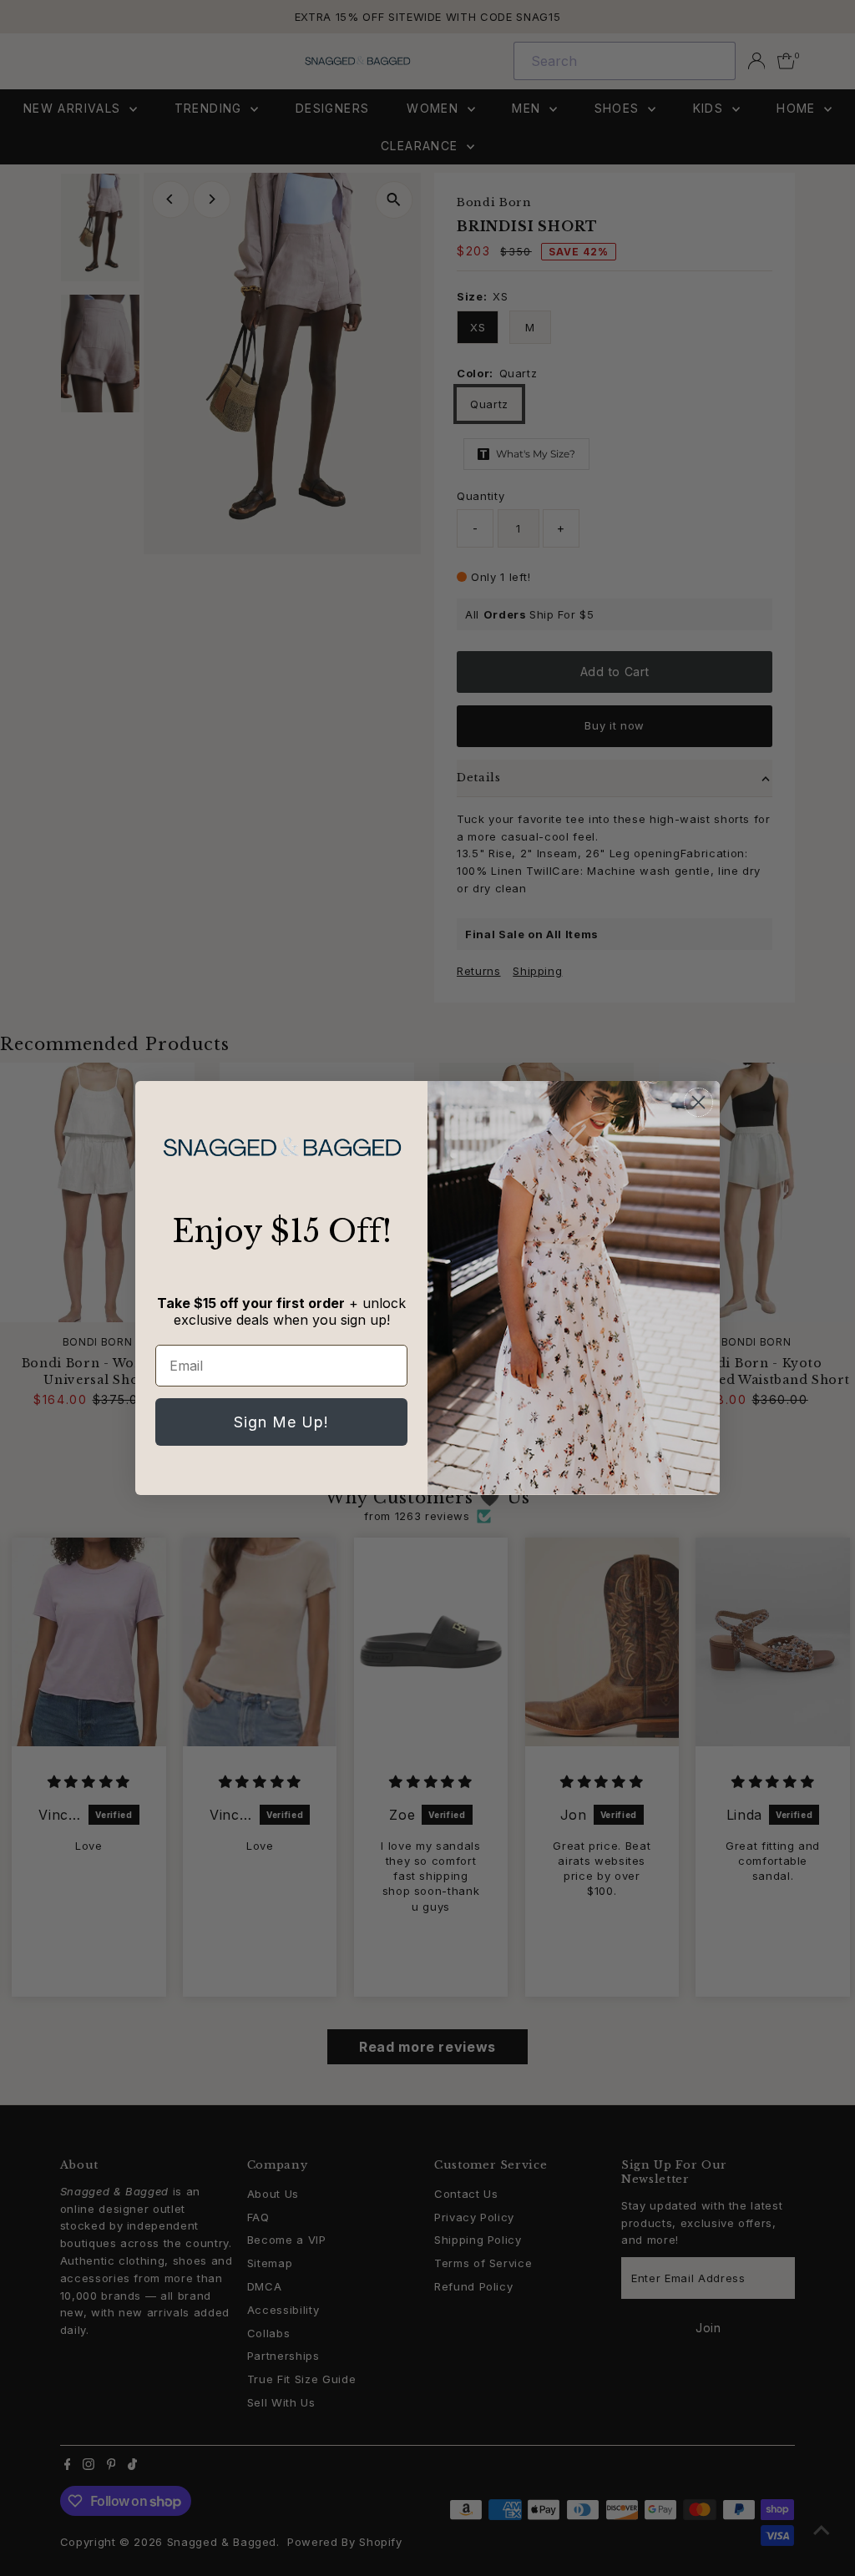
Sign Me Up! (281, 1422)
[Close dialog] (698, 1102)
